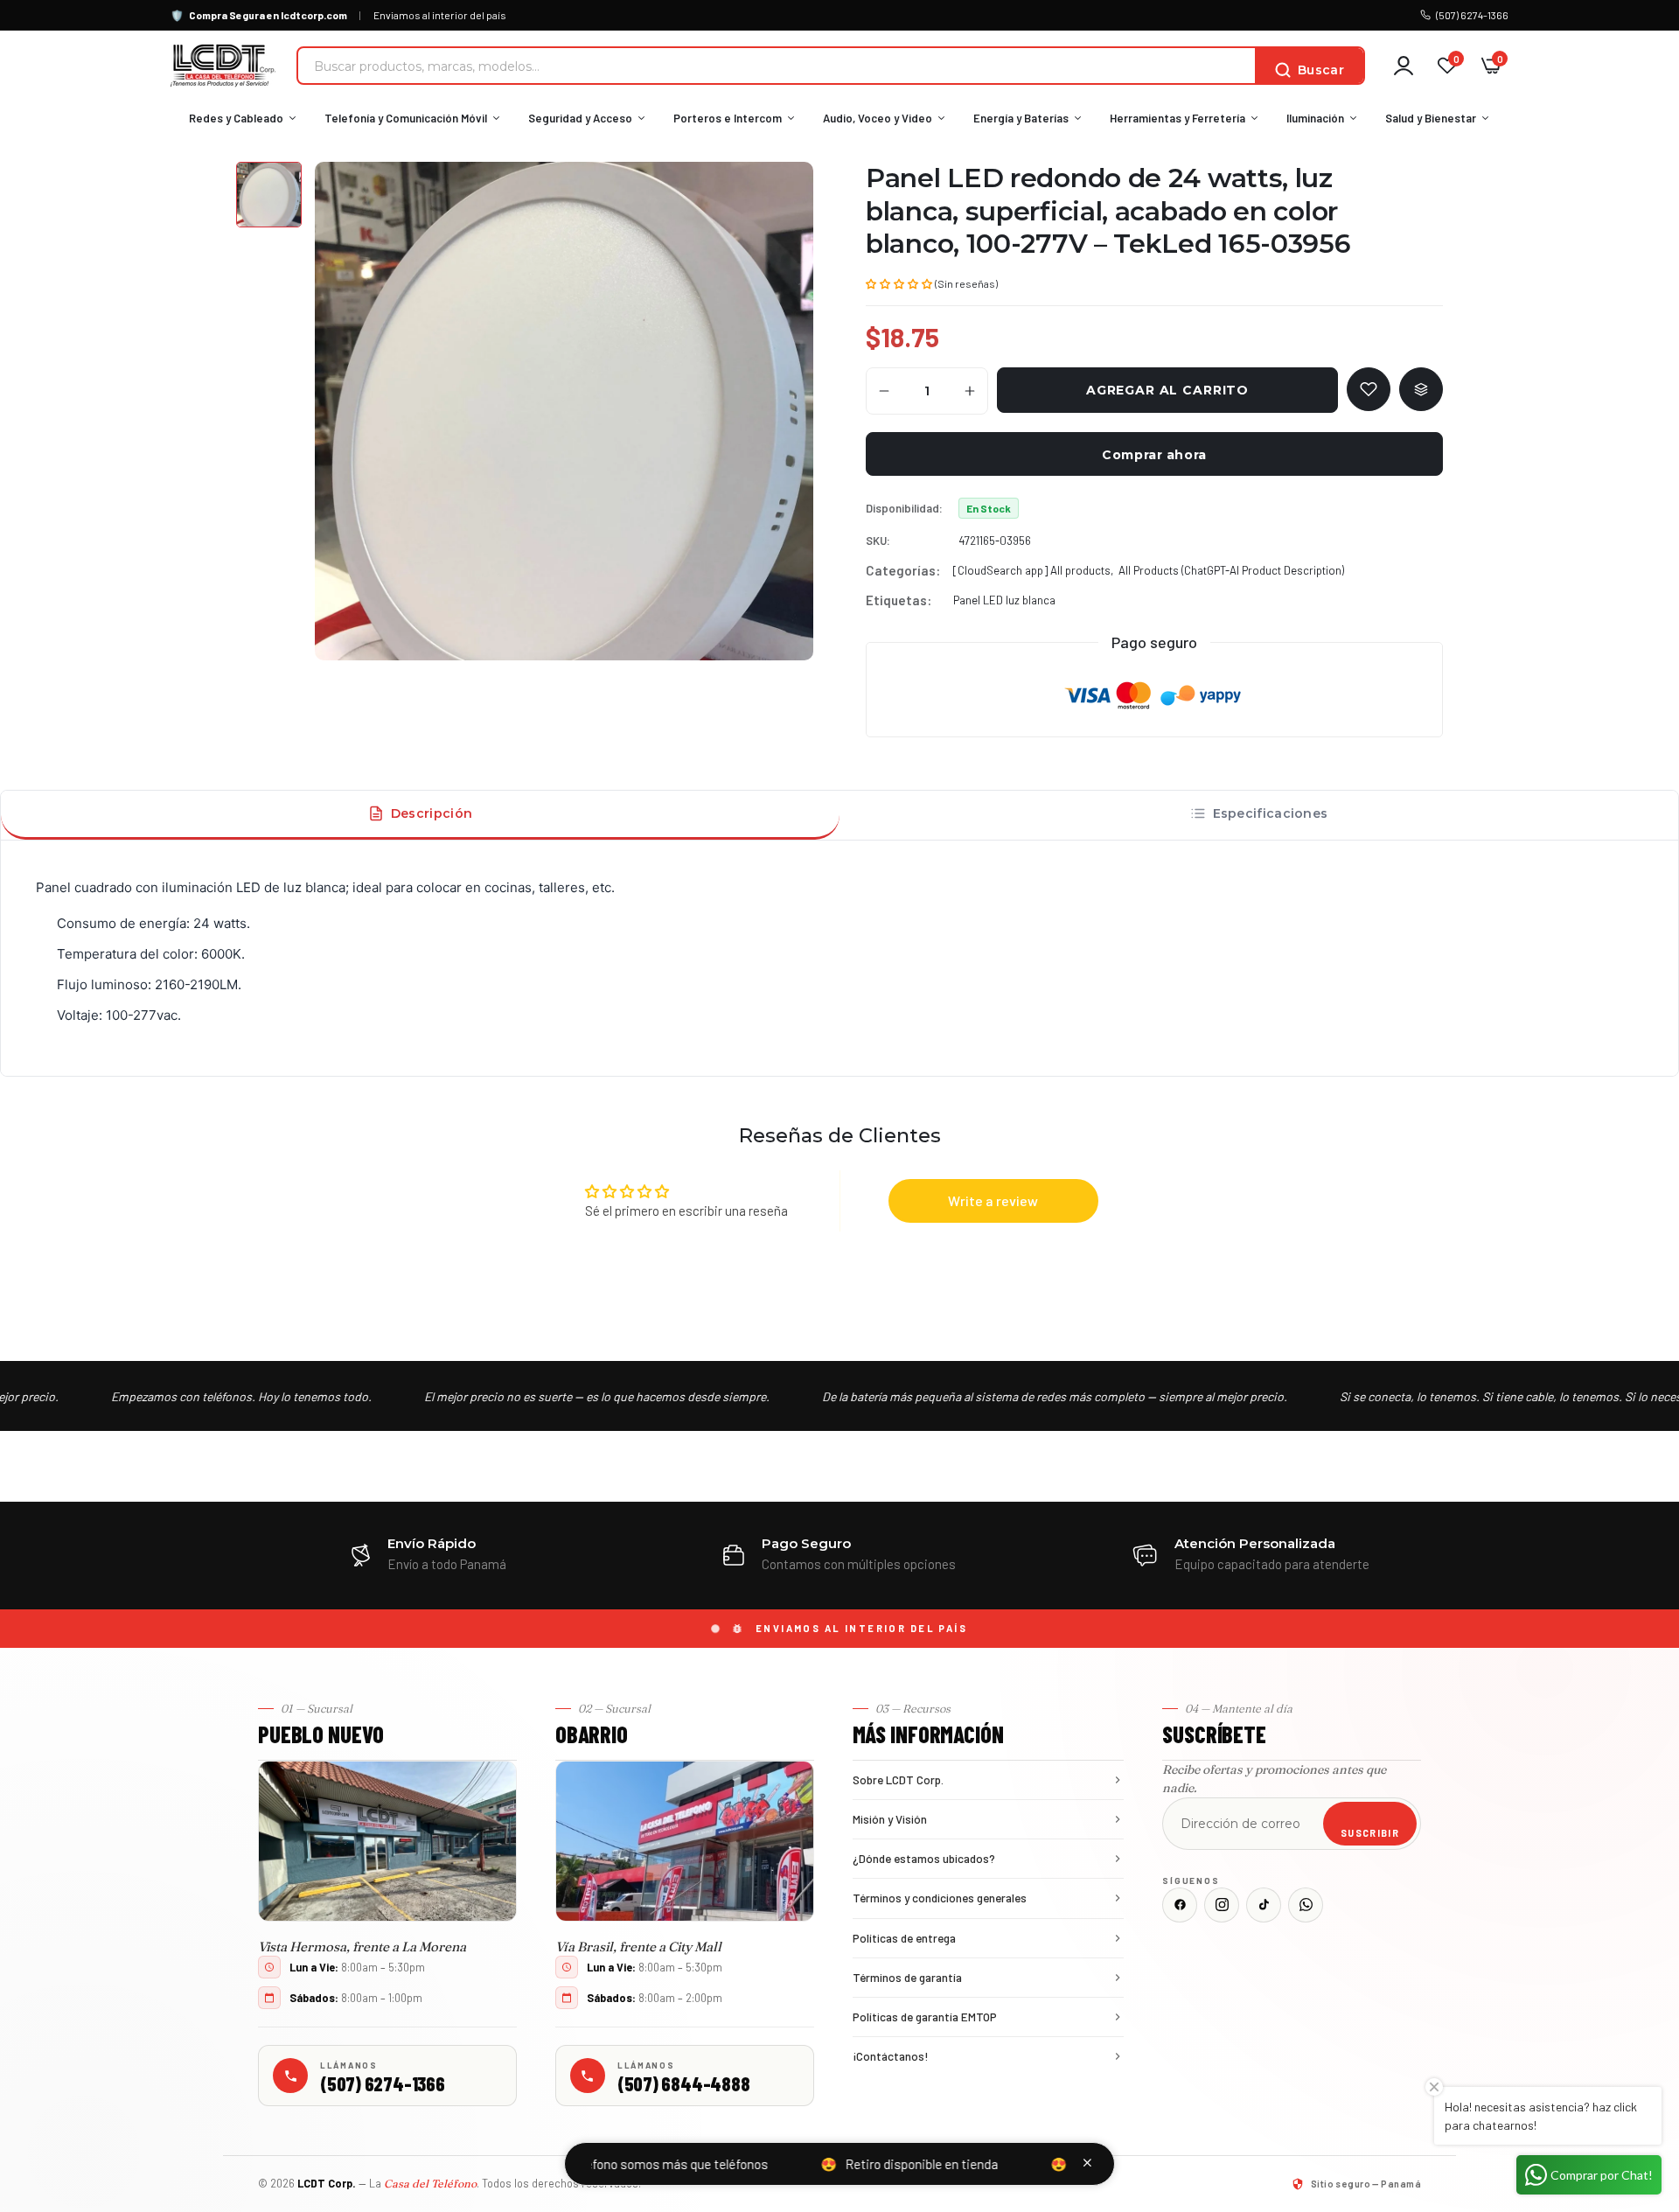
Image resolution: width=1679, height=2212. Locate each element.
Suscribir (1370, 1833)
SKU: (878, 541)
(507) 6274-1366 (1472, 15)
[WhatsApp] (1306, 1905)
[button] (899, 283)
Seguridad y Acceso (580, 118)
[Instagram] (1222, 1905)
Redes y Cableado (236, 118)
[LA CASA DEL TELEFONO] (223, 66)
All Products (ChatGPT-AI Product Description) (1231, 570)
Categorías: (903, 570)
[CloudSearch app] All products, (1033, 570)
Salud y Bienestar (1431, 118)
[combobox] (777, 66)
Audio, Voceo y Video (878, 118)
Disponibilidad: (904, 508)
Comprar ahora (1154, 455)
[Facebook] (1180, 1905)
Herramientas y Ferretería (1177, 118)
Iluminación (1315, 118)
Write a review (993, 1200)
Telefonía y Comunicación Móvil (406, 118)
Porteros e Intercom (728, 118)
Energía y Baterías (1021, 118)
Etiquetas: (899, 600)
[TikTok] (1264, 1905)
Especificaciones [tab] (1271, 813)
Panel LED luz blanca (1004, 600)
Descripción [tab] (432, 813)
